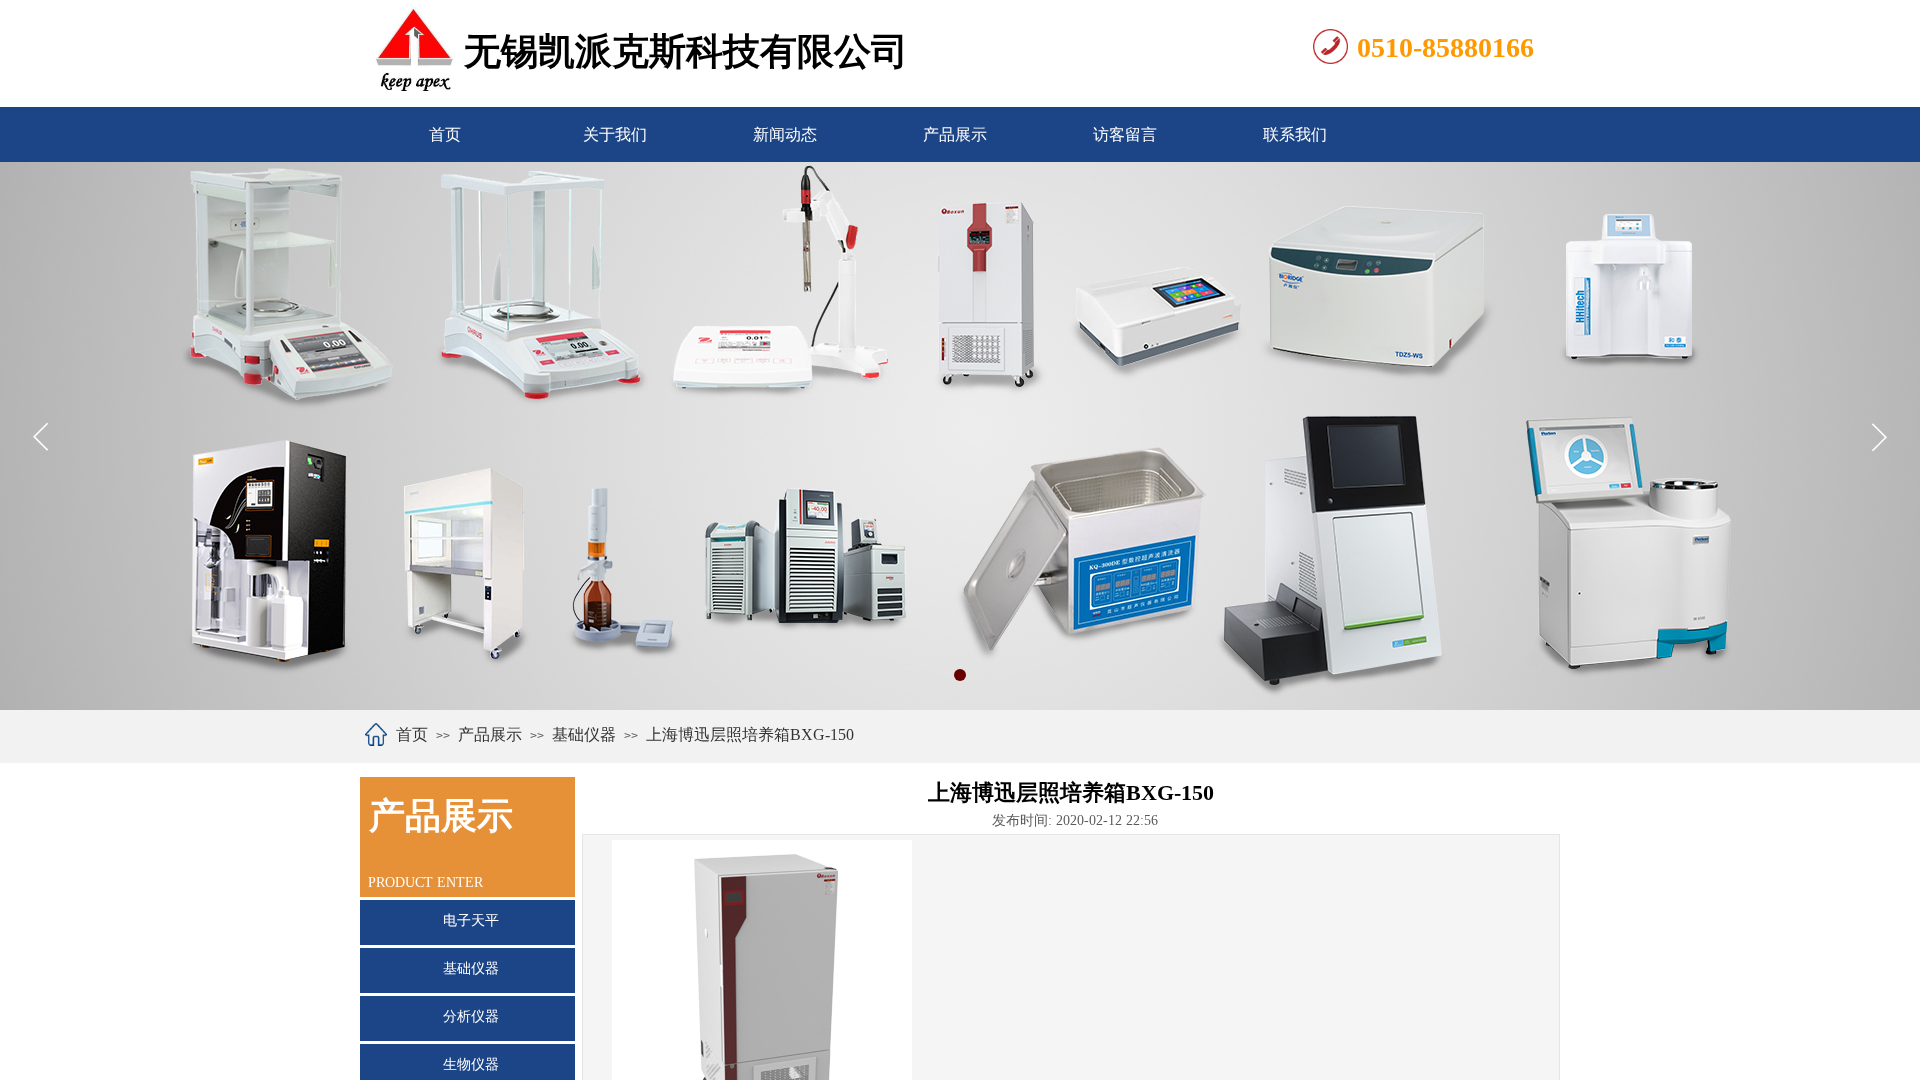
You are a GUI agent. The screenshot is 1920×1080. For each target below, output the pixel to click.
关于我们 (615, 134)
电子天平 (471, 920)
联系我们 (1295, 134)
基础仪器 (584, 734)
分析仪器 (471, 1016)
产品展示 (955, 134)
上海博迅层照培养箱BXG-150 (750, 734)
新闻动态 (785, 134)
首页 (445, 134)
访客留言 (1125, 134)
